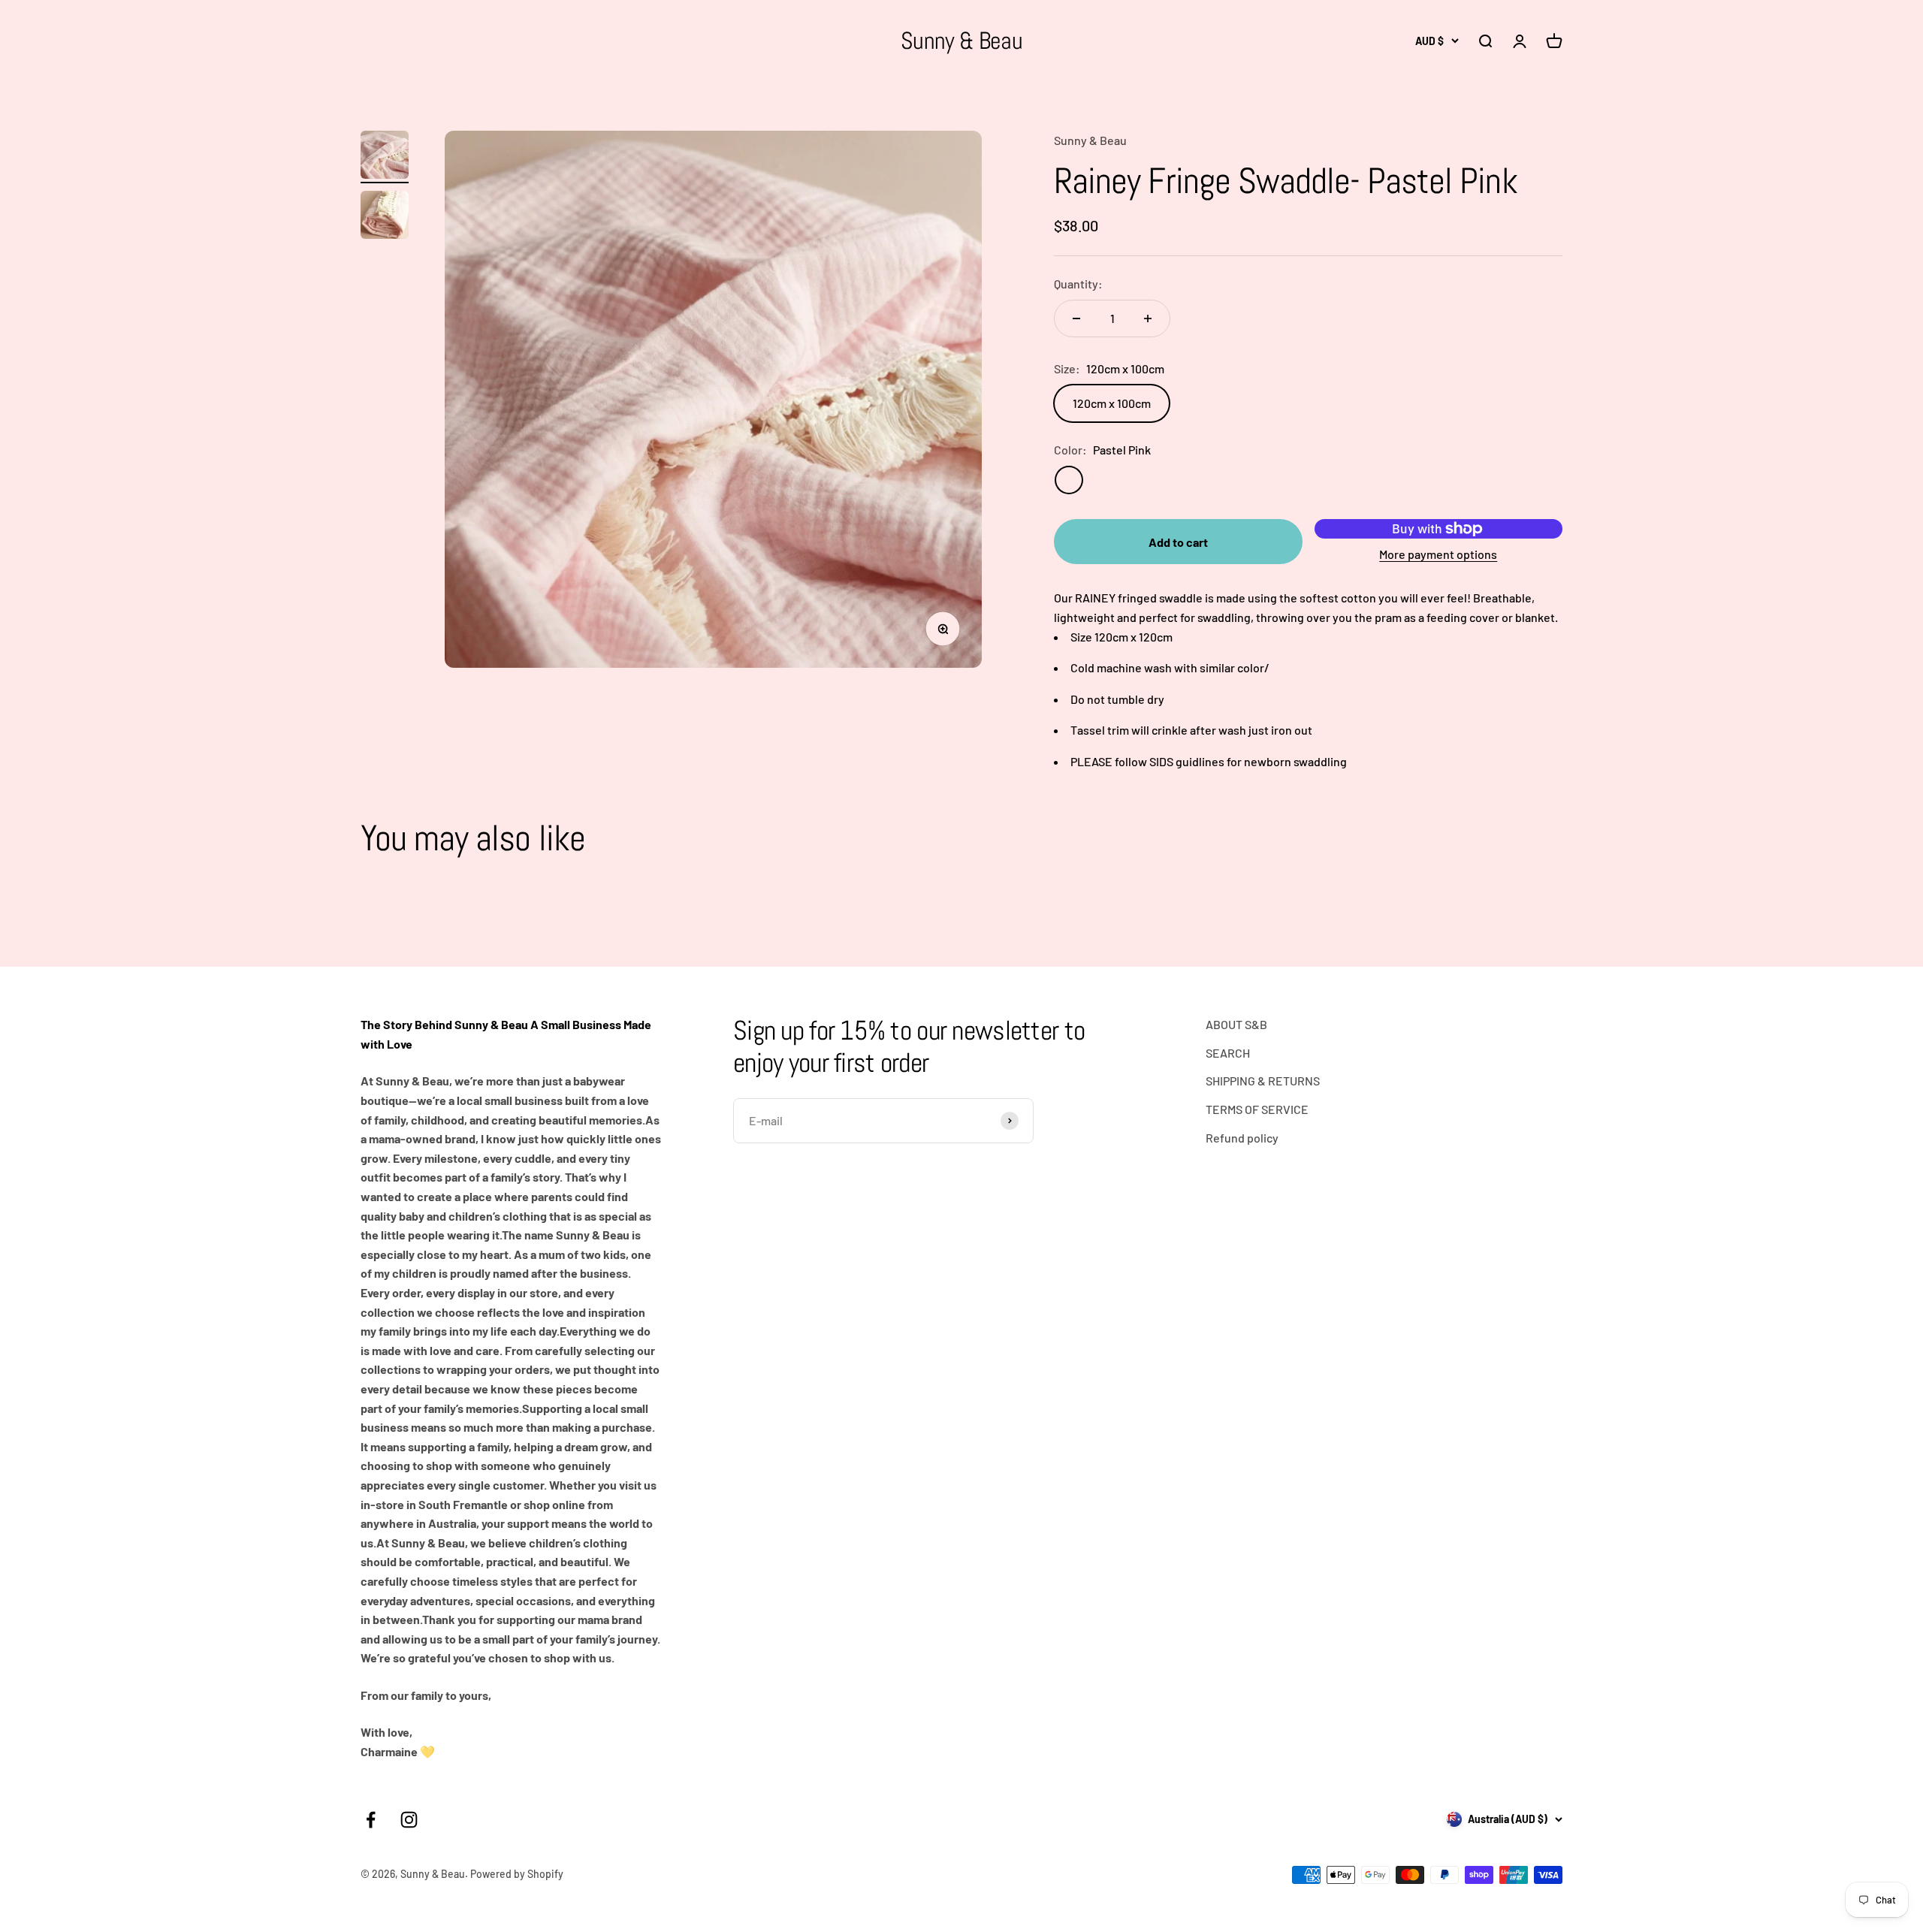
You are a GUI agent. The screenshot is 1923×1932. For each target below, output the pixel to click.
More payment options (1438, 554)
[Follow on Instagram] (409, 1820)
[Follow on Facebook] (371, 1820)
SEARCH (1228, 1053)
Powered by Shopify (517, 1874)
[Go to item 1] (385, 157)
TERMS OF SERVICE (1257, 1109)
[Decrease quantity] (1076, 318)
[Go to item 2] (385, 217)
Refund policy (1242, 1138)
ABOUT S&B (1236, 1024)
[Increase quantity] (1148, 318)
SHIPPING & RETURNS (1263, 1081)
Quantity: (1078, 284)
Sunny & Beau (1090, 140)
